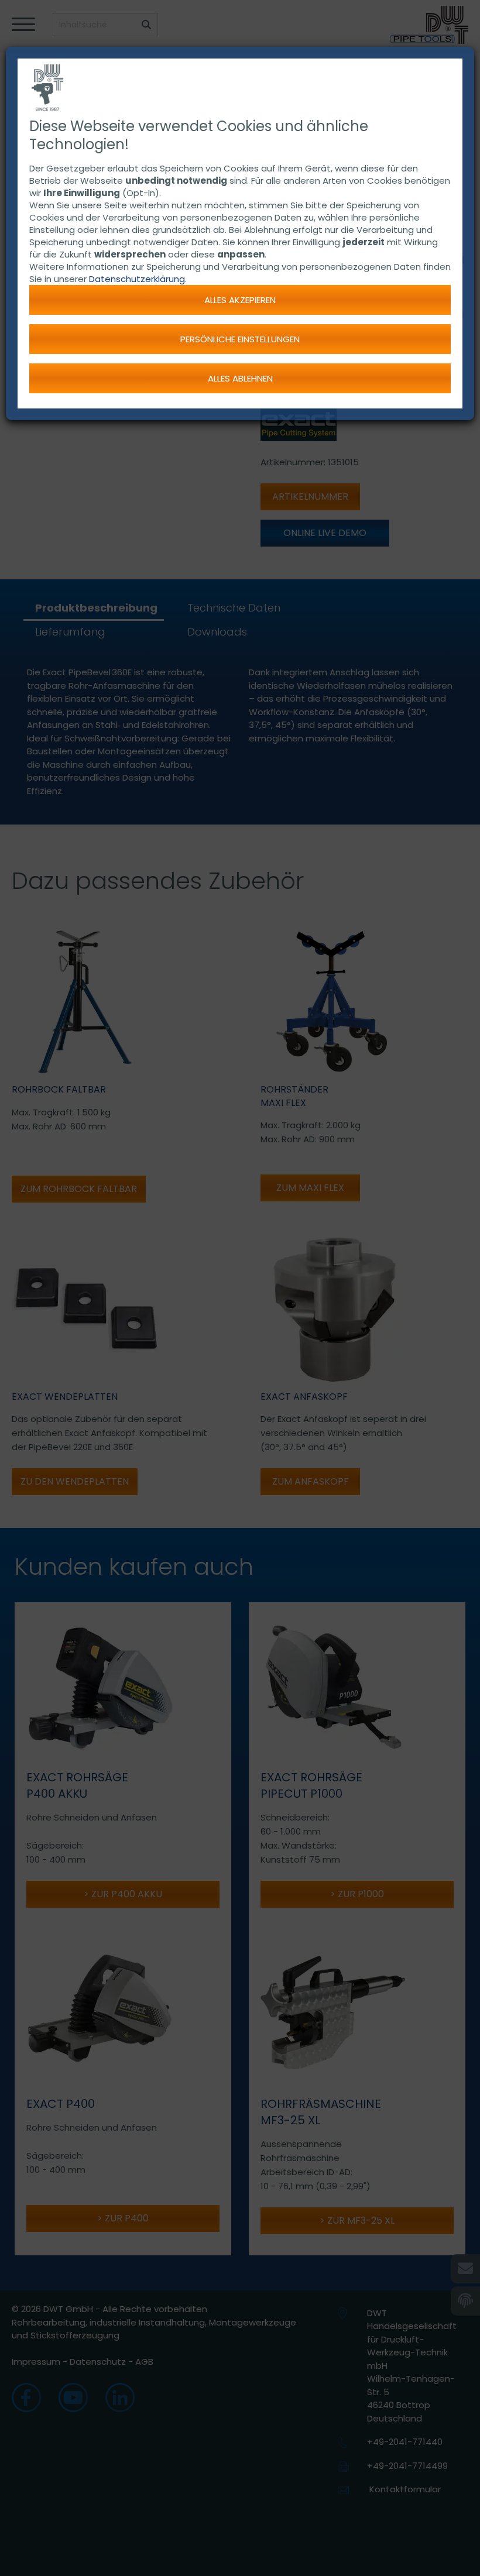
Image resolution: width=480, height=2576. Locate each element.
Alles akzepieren (240, 300)
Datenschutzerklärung (137, 279)
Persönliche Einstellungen (240, 339)
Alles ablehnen (240, 378)
